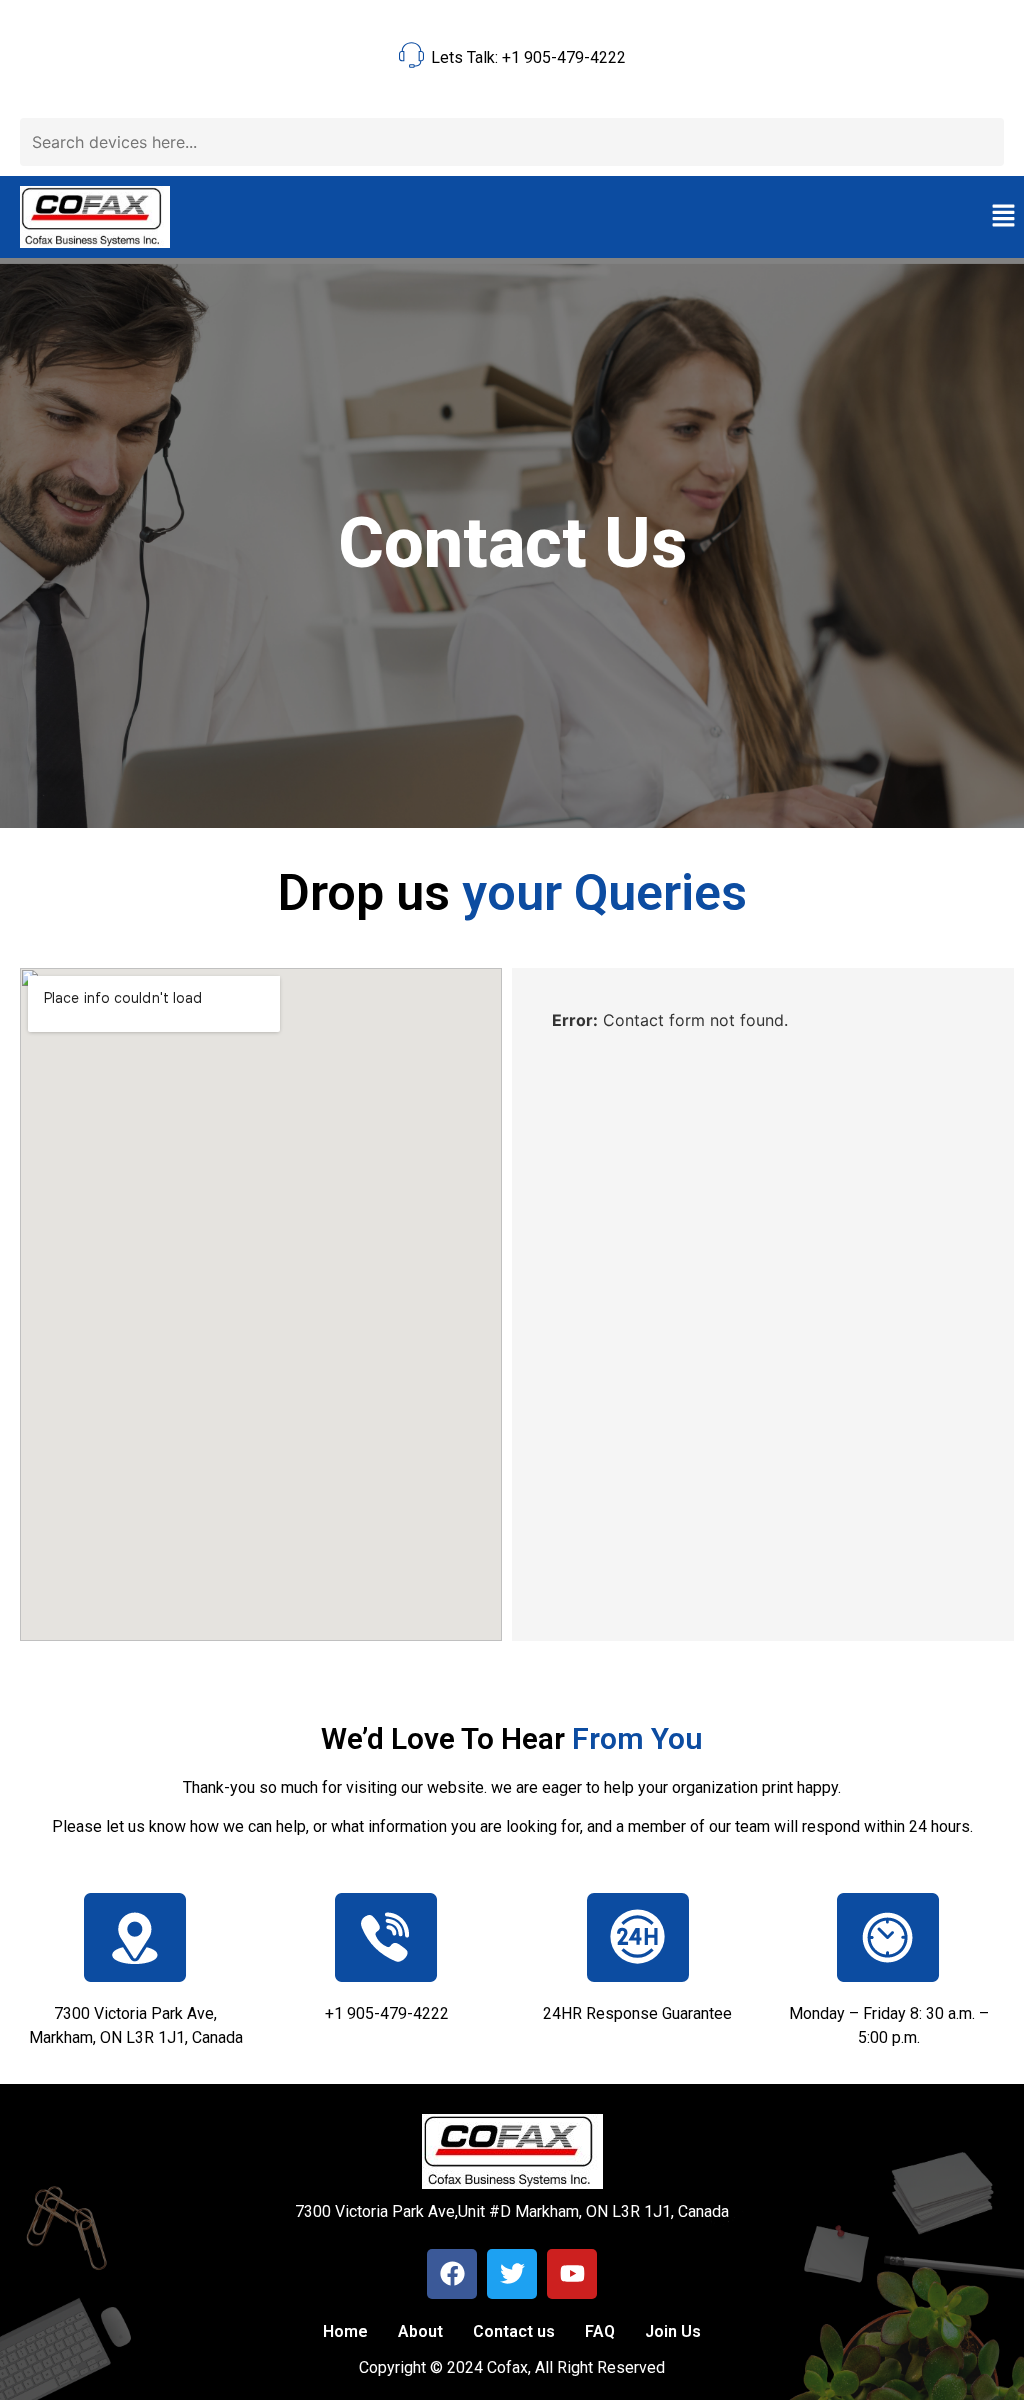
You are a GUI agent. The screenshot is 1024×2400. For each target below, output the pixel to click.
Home (345, 2331)
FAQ (600, 2331)
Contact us (514, 2331)
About (420, 2331)
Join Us (673, 2331)
